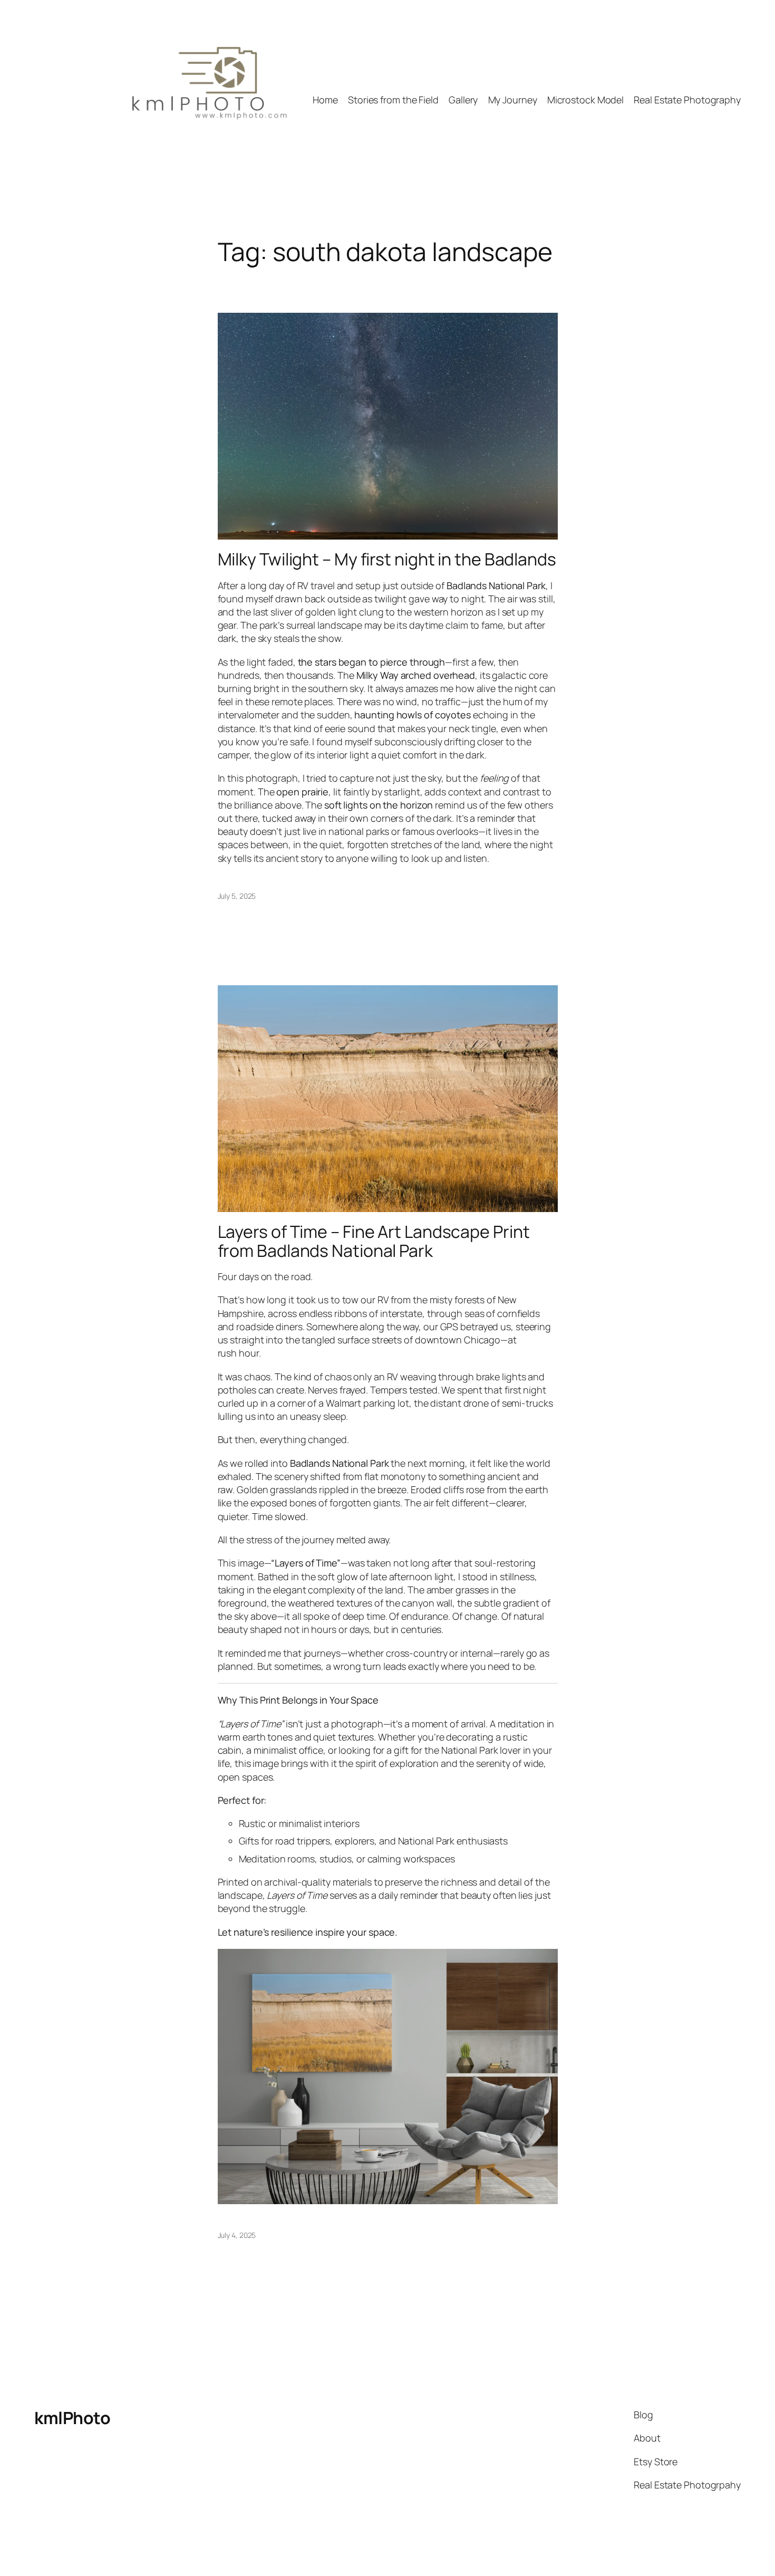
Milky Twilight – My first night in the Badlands (387, 559)
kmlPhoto (72, 2418)
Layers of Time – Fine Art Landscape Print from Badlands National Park (374, 1241)
